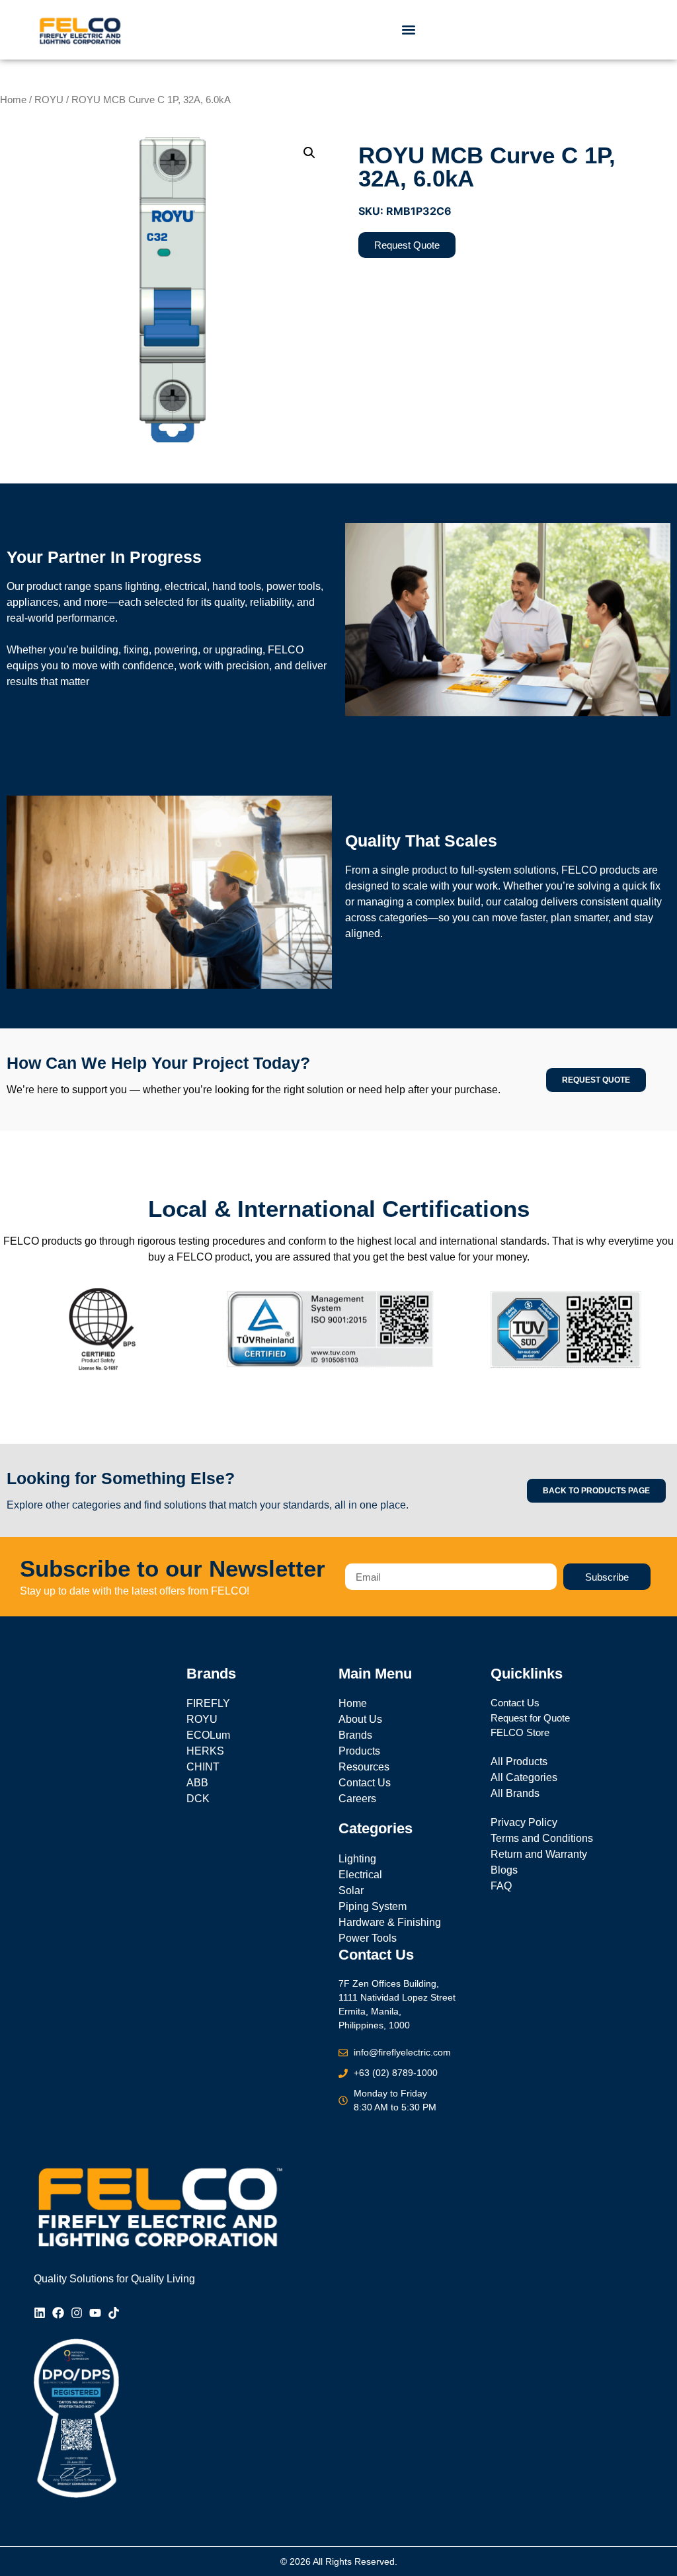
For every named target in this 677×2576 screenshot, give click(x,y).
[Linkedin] (40, 2313)
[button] (409, 30)
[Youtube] (95, 2313)
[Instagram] (77, 2313)
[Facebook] (58, 2313)
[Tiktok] (114, 2313)
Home (13, 100)
